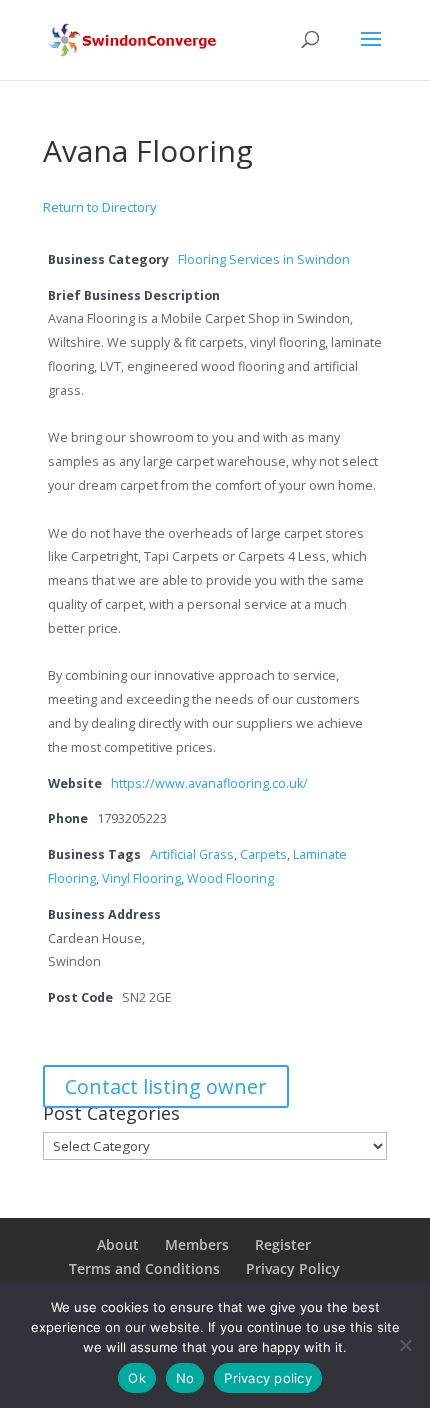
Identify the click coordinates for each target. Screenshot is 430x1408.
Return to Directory (100, 207)
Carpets (263, 854)
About (118, 1244)
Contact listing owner (166, 1086)
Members (197, 1244)
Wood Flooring (230, 878)
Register (283, 1244)
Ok (137, 1378)
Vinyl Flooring (141, 878)
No (185, 1378)
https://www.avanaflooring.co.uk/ (209, 783)
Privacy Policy (293, 1268)
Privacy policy (268, 1378)
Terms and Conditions (144, 1268)
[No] (405, 1345)
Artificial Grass (192, 854)
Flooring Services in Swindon (264, 259)
